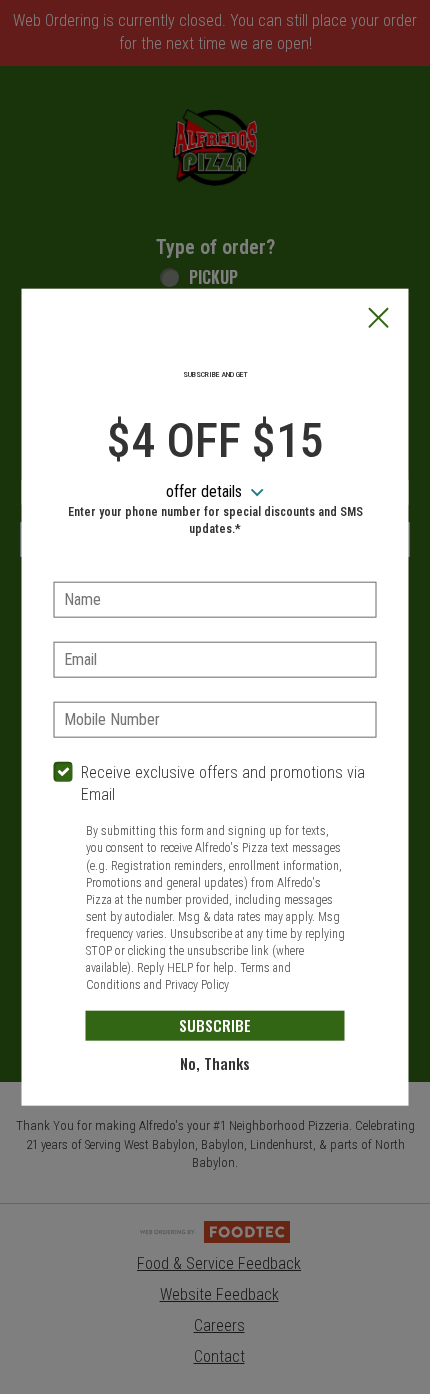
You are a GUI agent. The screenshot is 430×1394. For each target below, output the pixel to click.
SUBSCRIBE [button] (215, 1025)
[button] (379, 320)
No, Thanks (215, 1063)
